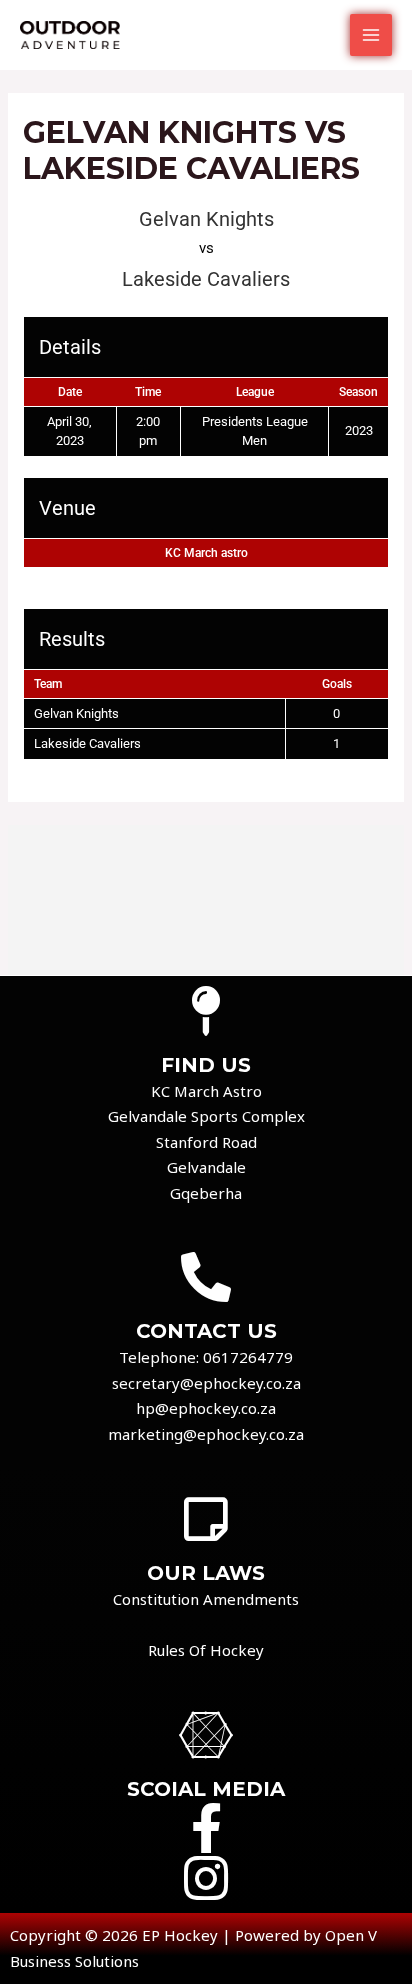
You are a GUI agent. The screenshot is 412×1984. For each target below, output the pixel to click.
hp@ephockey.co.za (206, 1408)
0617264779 (248, 1357)
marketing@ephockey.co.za (206, 1434)
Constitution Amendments (206, 1599)
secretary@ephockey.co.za (206, 1383)
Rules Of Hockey (206, 1650)
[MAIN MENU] (371, 35)
